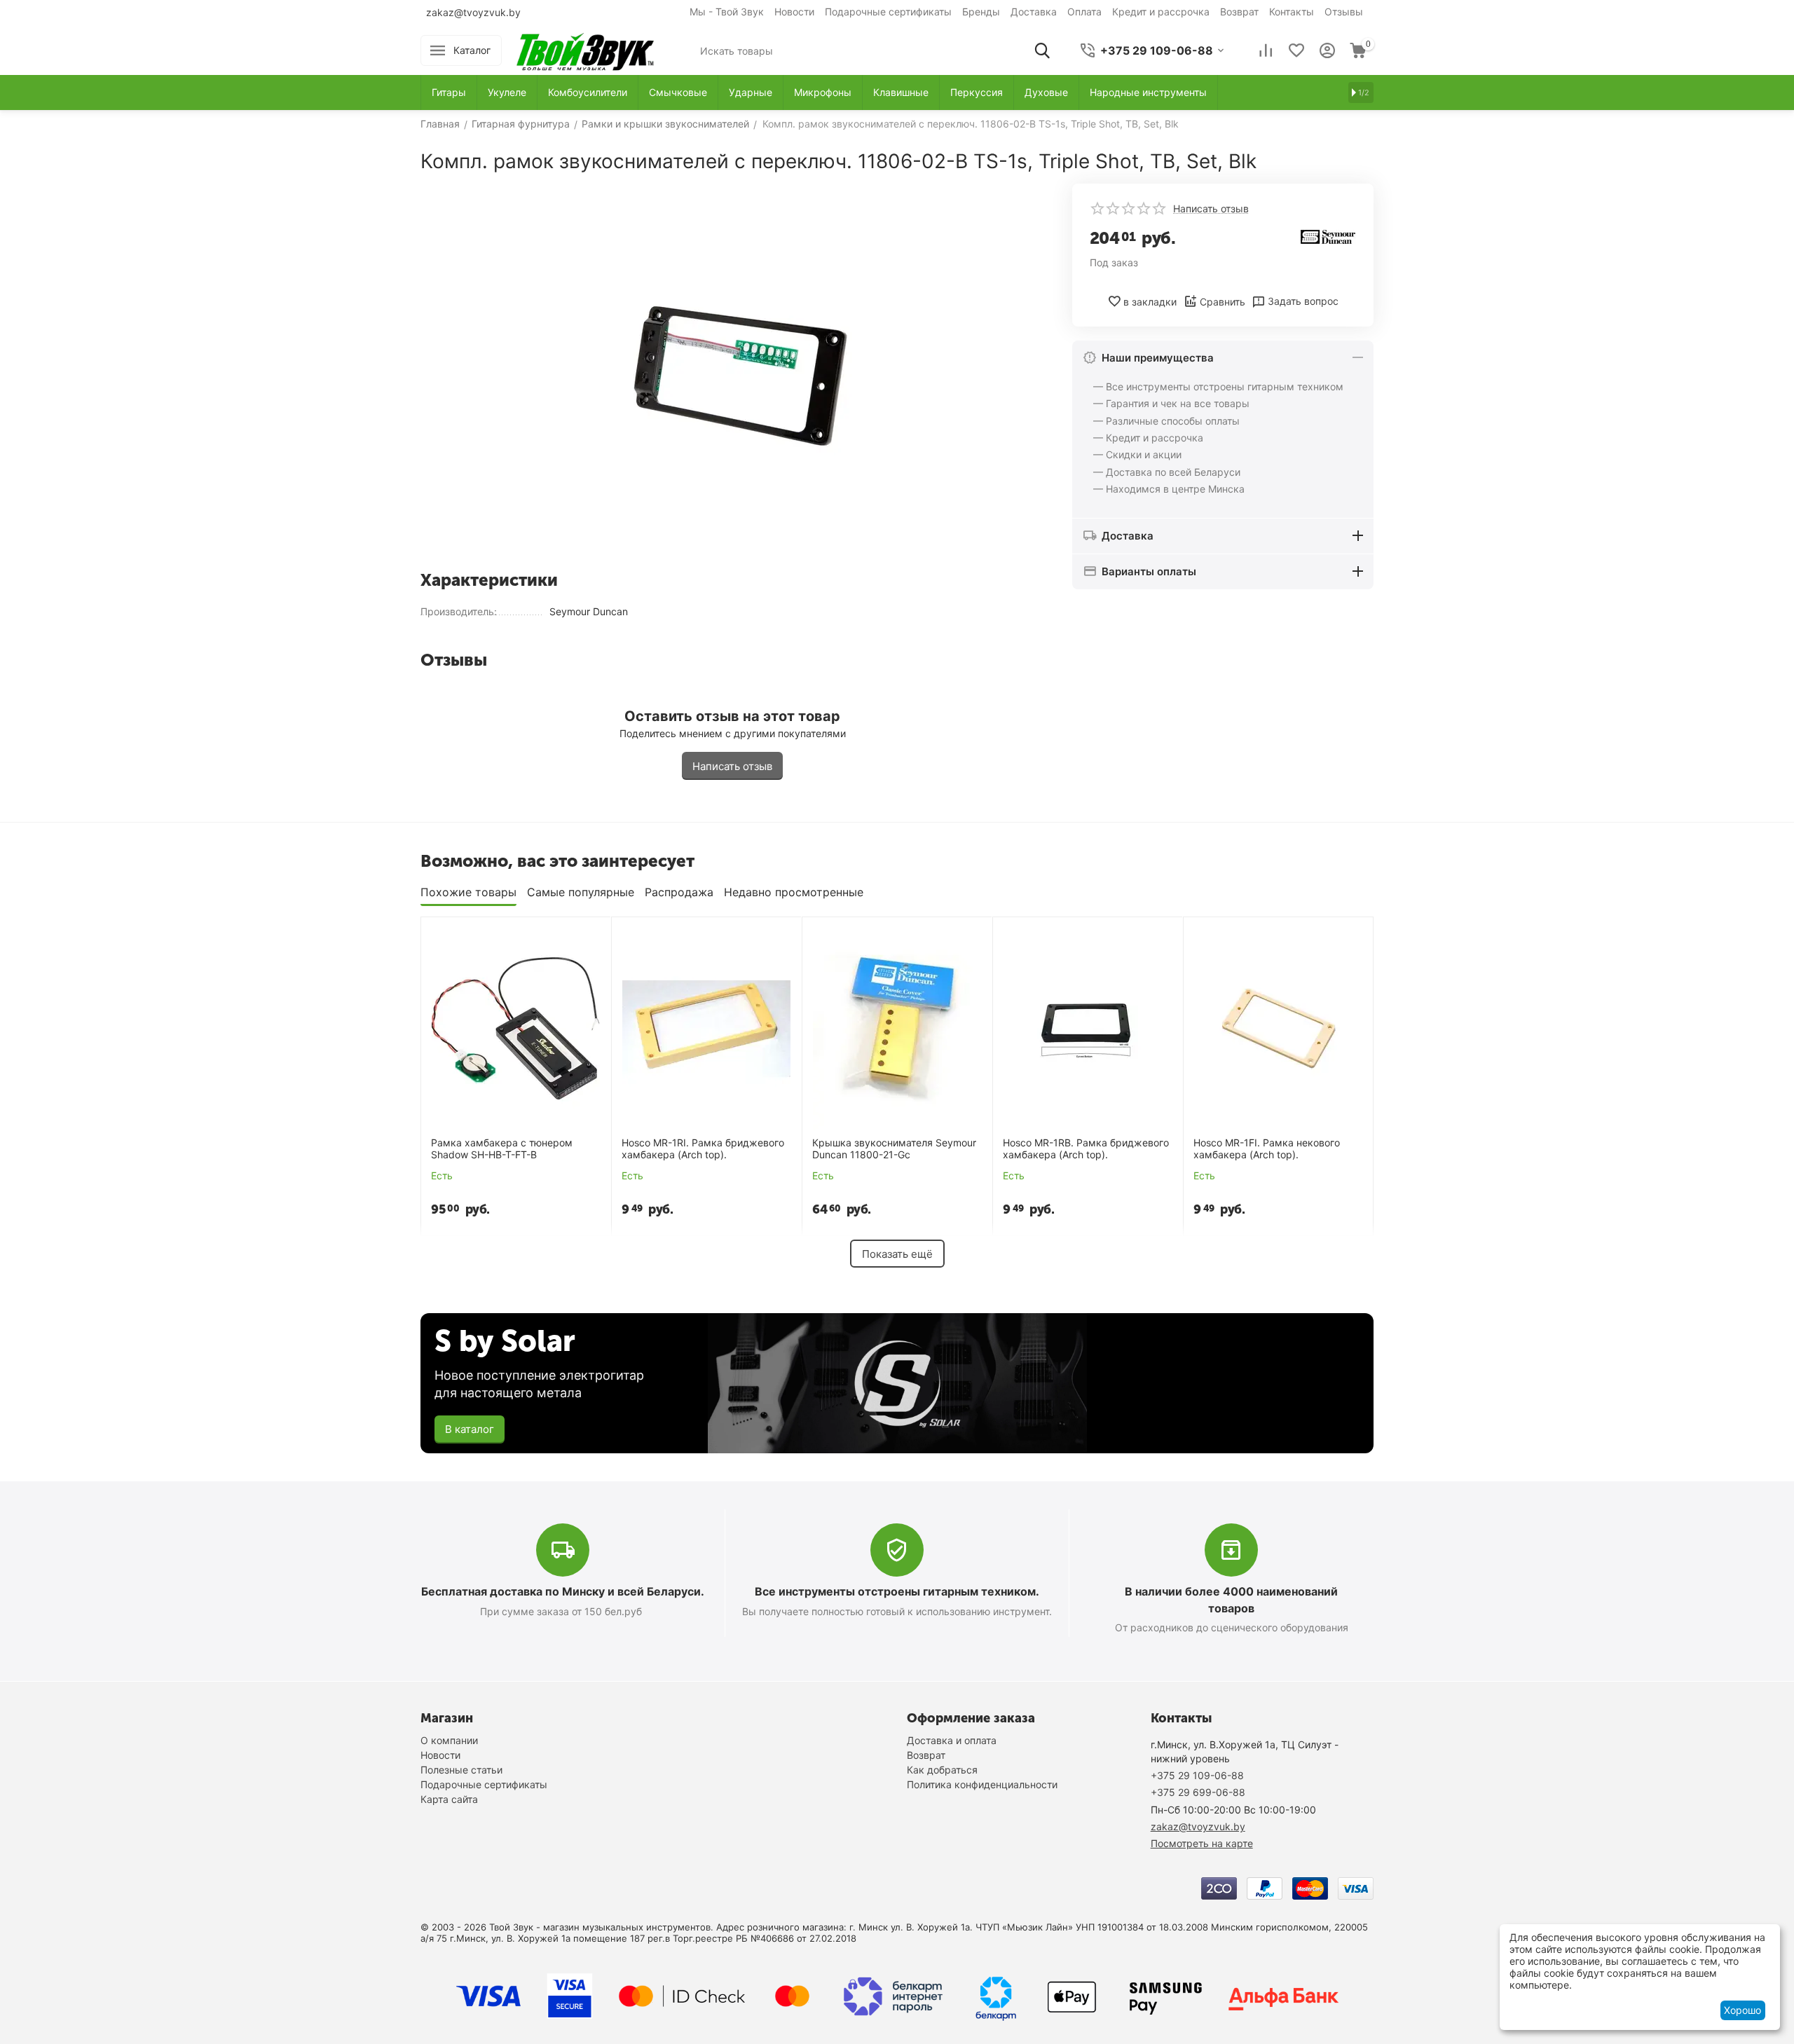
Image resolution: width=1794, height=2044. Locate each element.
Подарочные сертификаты (888, 12)
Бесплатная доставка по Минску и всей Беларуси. (563, 1591)
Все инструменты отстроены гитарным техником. (897, 1591)
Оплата (1084, 12)
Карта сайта (449, 1799)
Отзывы (1344, 12)
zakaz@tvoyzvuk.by (473, 12)
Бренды (981, 12)
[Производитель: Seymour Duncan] (1328, 236)
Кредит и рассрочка (1161, 12)
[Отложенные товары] (1296, 50)
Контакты (1292, 12)
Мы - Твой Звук (727, 12)
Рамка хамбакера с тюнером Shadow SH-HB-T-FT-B (502, 1149)
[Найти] (1042, 50)
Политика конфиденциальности (982, 1784)
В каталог (470, 1429)
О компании (449, 1740)
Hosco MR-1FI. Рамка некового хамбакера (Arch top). (1267, 1149)
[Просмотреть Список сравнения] (1266, 50)
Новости (794, 12)
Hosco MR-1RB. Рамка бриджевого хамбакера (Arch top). (1086, 1149)
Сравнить (1223, 302)
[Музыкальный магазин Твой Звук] (585, 49)
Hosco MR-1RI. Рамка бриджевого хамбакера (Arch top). (703, 1149)
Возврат (1239, 12)
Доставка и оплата (952, 1740)
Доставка (1034, 12)
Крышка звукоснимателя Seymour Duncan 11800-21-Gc (894, 1149)
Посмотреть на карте (1202, 1843)
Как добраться (942, 1770)
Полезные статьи (461, 1770)
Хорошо (1742, 2010)
